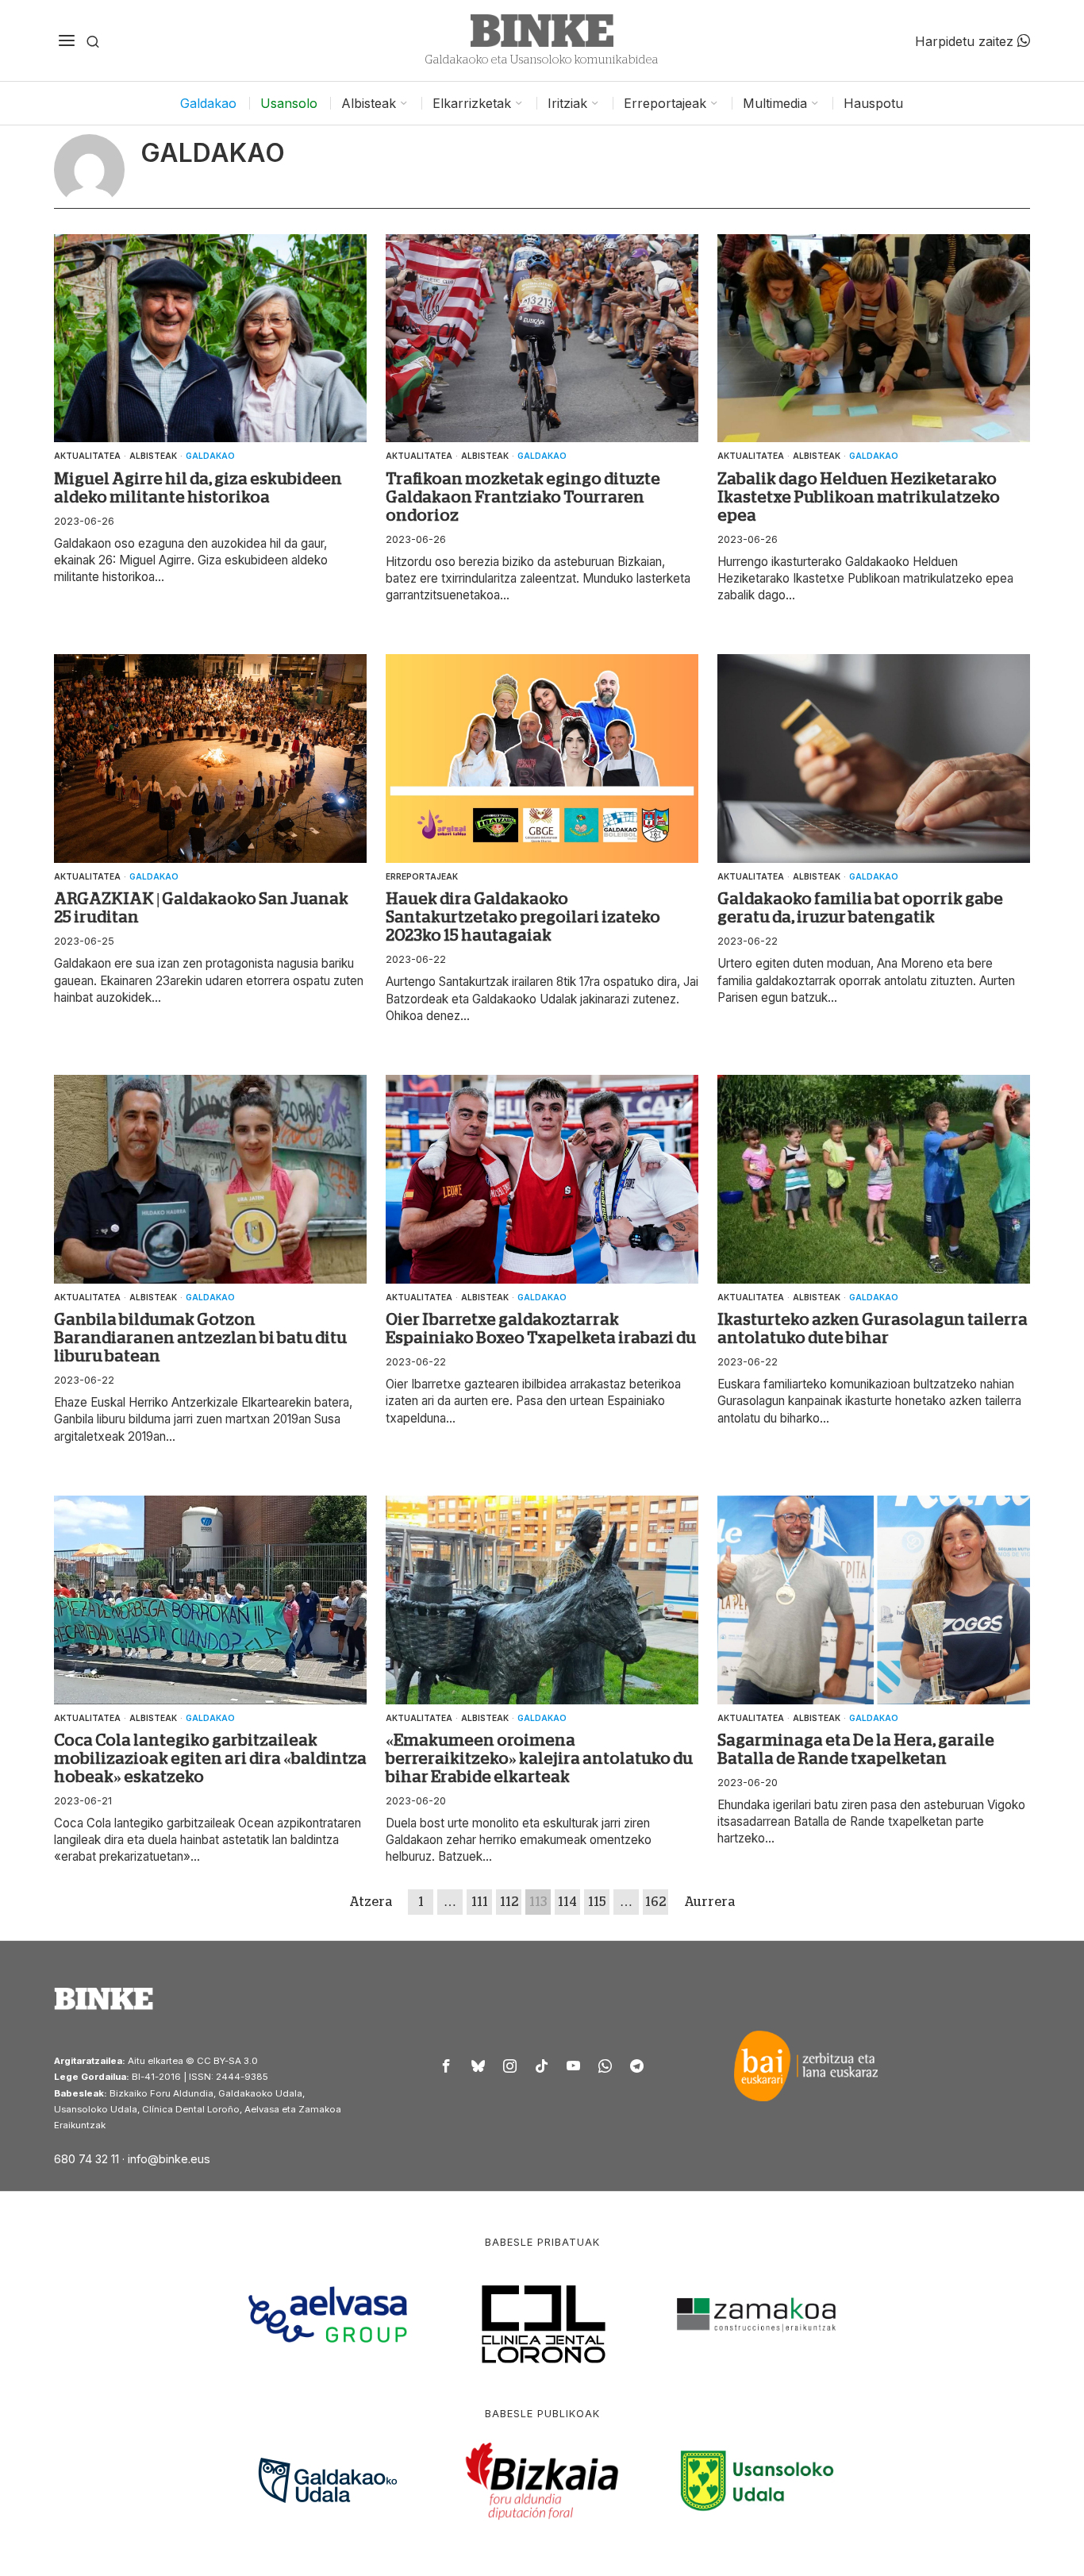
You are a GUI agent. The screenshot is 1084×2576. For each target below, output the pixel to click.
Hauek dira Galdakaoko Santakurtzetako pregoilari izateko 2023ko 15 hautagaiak (523, 917)
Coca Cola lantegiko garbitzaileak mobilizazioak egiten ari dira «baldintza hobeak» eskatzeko (210, 1758)
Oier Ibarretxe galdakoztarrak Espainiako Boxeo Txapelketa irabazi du (541, 1328)
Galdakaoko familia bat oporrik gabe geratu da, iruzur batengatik (860, 908)
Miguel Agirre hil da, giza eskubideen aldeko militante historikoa (198, 488)
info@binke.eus (169, 2159)
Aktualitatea (87, 456)
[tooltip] (447, 2066)
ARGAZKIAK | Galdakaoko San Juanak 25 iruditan (201, 908)
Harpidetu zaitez (966, 40)
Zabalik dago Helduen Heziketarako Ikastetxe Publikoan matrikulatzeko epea (859, 497)
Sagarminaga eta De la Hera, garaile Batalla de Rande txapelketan (856, 1749)
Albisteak (153, 456)
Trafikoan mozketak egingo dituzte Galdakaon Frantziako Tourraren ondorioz (523, 497)
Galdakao (210, 456)
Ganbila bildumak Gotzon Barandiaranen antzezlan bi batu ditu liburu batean (200, 1338)
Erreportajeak (422, 876)
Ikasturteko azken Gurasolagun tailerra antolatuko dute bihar (873, 1328)
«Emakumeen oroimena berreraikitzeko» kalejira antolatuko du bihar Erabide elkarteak (539, 1758)
